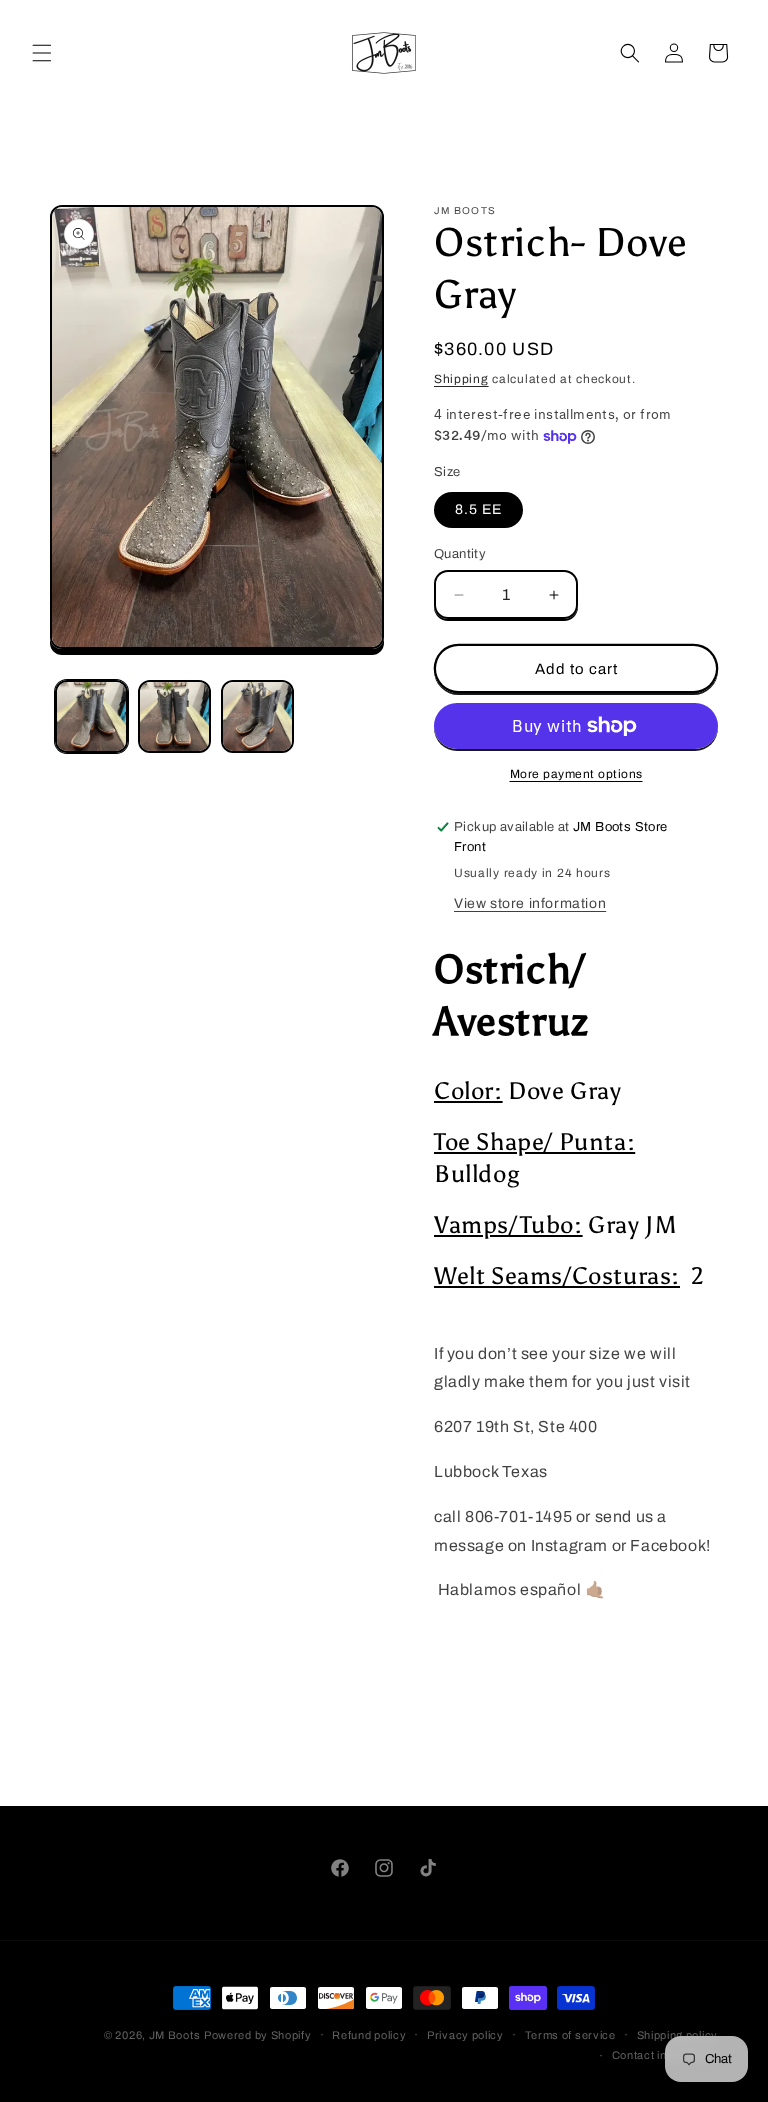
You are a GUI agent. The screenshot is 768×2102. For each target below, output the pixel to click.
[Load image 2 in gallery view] (174, 716)
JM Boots (175, 2035)
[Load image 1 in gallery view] (91, 716)
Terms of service (570, 2035)
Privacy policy (465, 2035)
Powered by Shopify (258, 2035)
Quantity (460, 554)
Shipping (461, 379)
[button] (42, 53)
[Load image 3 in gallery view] (257, 716)
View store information (530, 903)
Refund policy (369, 2035)
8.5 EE (478, 509)
